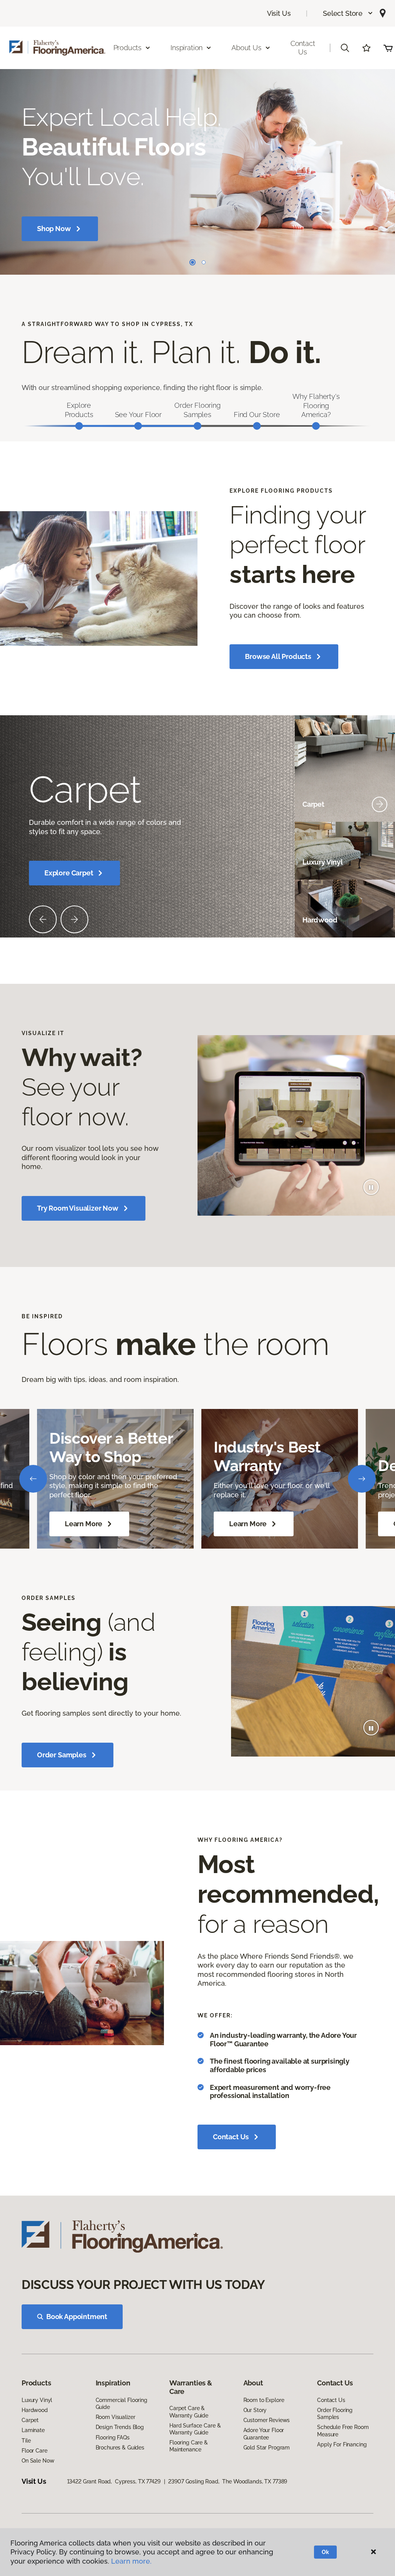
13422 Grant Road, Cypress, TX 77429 (114, 2481)
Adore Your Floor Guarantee (264, 2434)
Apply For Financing (342, 2444)
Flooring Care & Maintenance (189, 2446)
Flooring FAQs (113, 2437)
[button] (348, 13)
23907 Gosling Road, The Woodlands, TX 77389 (228, 2481)
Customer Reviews (267, 2420)
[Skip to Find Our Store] (257, 426)
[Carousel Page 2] (204, 262)
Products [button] (128, 48)
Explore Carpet (69, 873)
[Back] (33, 1479)
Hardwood (35, 2410)
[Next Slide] (74, 919)
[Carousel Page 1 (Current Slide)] (192, 262)
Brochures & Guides (120, 2448)
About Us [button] (246, 48)
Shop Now (54, 229)
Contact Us (303, 48)
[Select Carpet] (380, 804)
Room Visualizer (116, 2417)
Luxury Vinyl (37, 2400)
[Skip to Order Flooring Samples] (197, 426)
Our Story (255, 2410)
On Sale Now (38, 2461)
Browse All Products (278, 656)
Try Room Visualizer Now (78, 1208)
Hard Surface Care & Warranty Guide (195, 2429)
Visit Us (279, 13)
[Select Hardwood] (380, 920)
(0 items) (388, 48)
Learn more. (131, 2561)
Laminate (33, 2430)
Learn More (84, 1524)
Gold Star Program (267, 2448)
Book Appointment (77, 2317)
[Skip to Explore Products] (79, 426)
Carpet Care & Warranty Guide (189, 2412)
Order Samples (62, 1755)
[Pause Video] (371, 1187)
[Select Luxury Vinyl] (380, 862)
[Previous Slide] (43, 919)
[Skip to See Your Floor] (138, 426)
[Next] (362, 1479)
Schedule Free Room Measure (343, 2431)
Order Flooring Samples (335, 2414)
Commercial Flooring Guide (122, 2404)
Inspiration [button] (187, 48)
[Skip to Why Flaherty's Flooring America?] (316, 426)
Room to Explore (264, 2400)
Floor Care (35, 2451)
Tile (26, 2441)
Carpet (30, 2420)
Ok (325, 2552)
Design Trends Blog (120, 2427)
